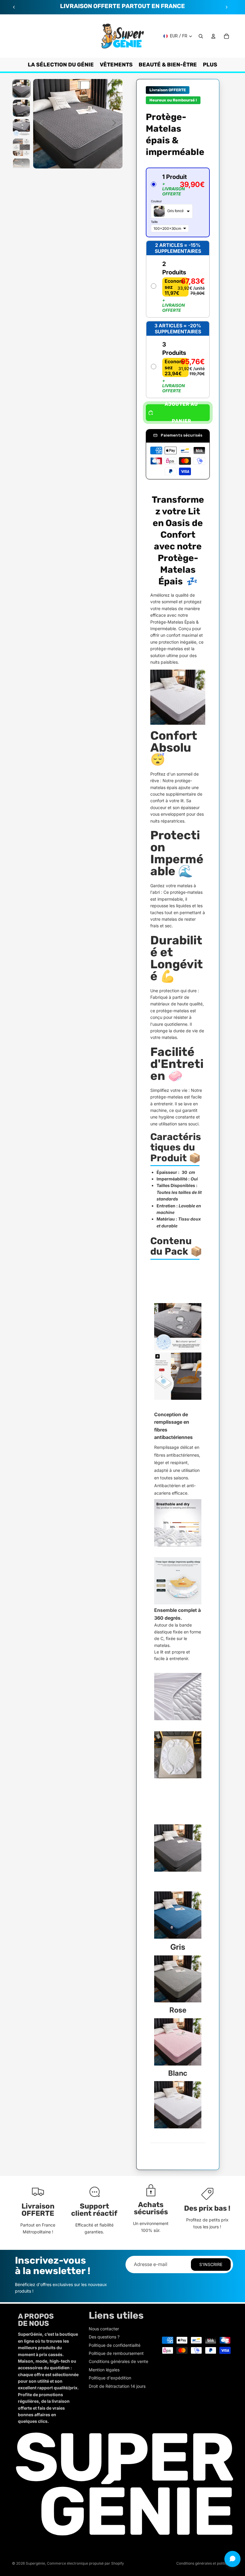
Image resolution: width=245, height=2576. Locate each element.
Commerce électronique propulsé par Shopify (85, 2563)
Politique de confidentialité (115, 2345)
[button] (178, 202)
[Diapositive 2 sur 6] (21, 108)
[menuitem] (210, 65)
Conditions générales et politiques (205, 2563)
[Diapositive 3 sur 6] (21, 128)
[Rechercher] (201, 36)
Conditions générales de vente (118, 2361)
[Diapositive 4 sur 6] (21, 147)
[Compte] (213, 36)
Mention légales (104, 2370)
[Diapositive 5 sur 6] (21, 167)
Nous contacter (104, 2329)
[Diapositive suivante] (226, 7)
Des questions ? (104, 2337)
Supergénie (35, 2563)
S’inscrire (211, 2264)
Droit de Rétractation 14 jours (117, 2386)
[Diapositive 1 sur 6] (21, 88)
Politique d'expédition (110, 2378)
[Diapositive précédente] (14, 7)
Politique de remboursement (116, 2353)
